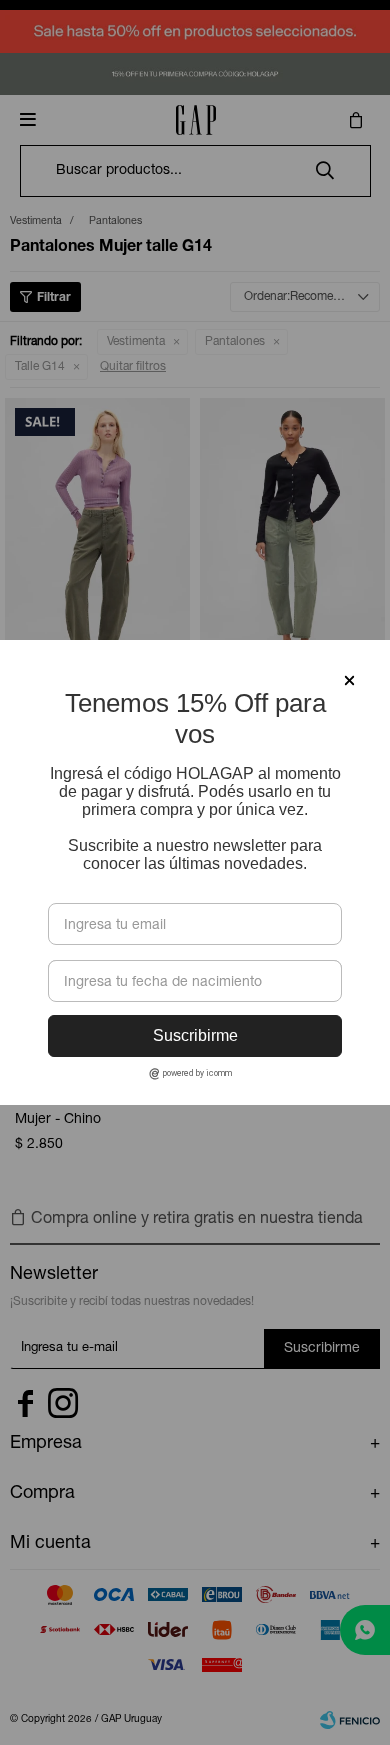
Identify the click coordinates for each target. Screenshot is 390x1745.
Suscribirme (195, 1035)
